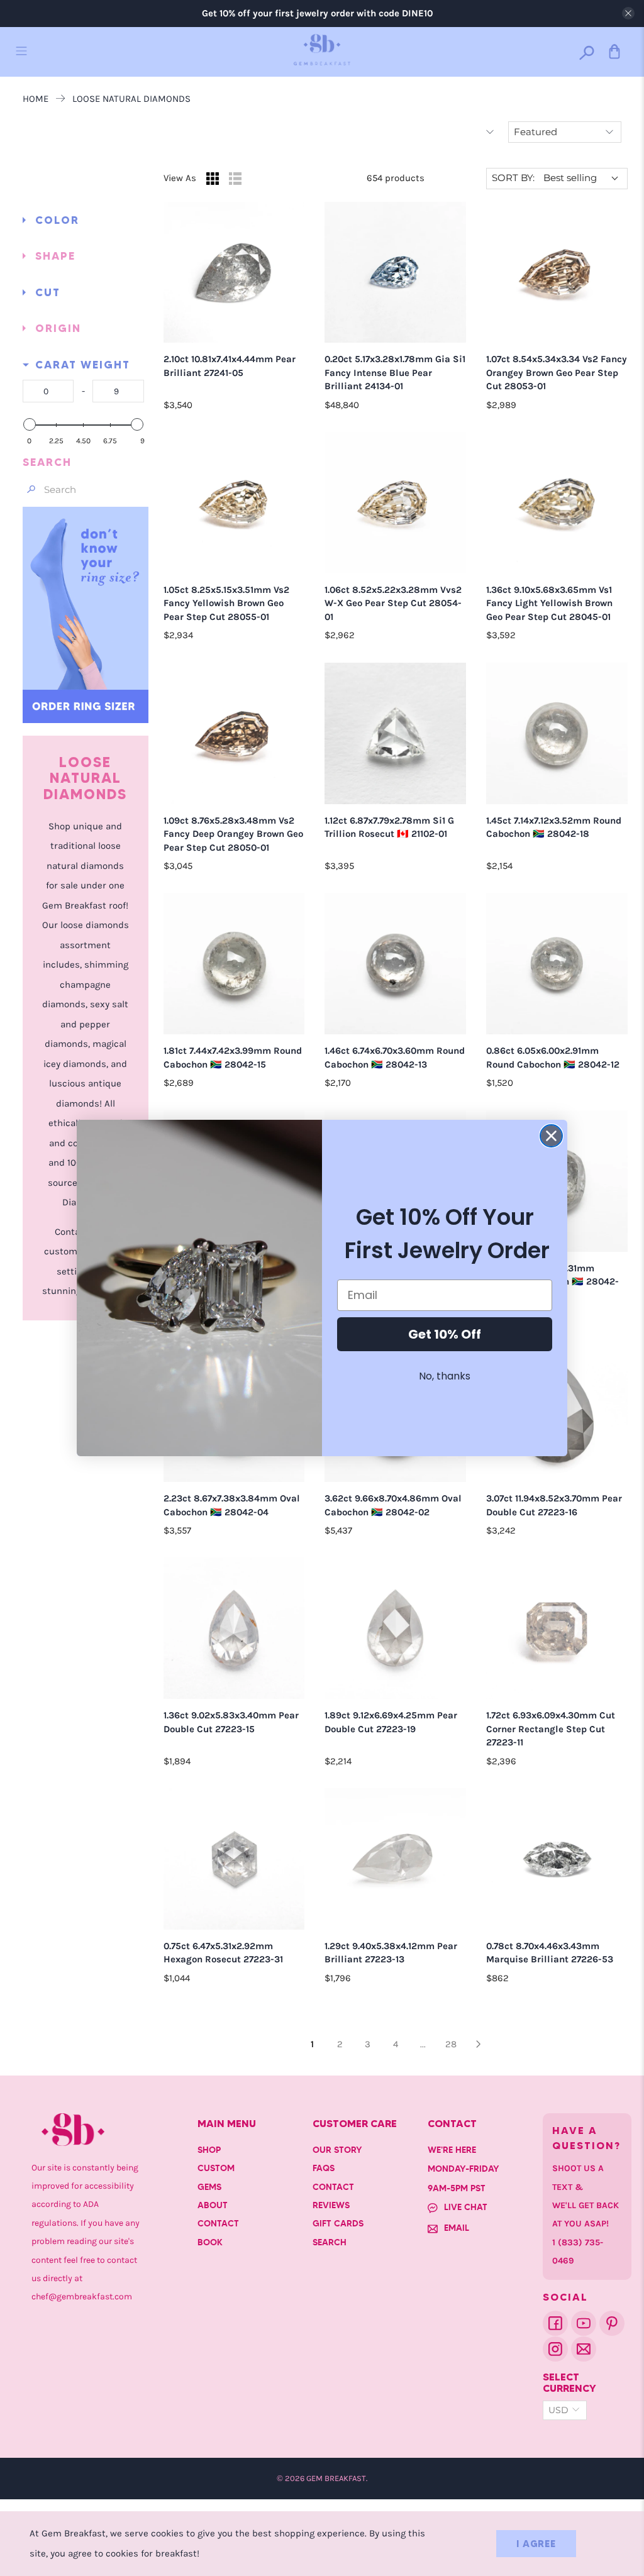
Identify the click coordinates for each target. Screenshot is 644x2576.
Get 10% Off (445, 1334)
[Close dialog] (551, 1136)
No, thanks (445, 1376)
